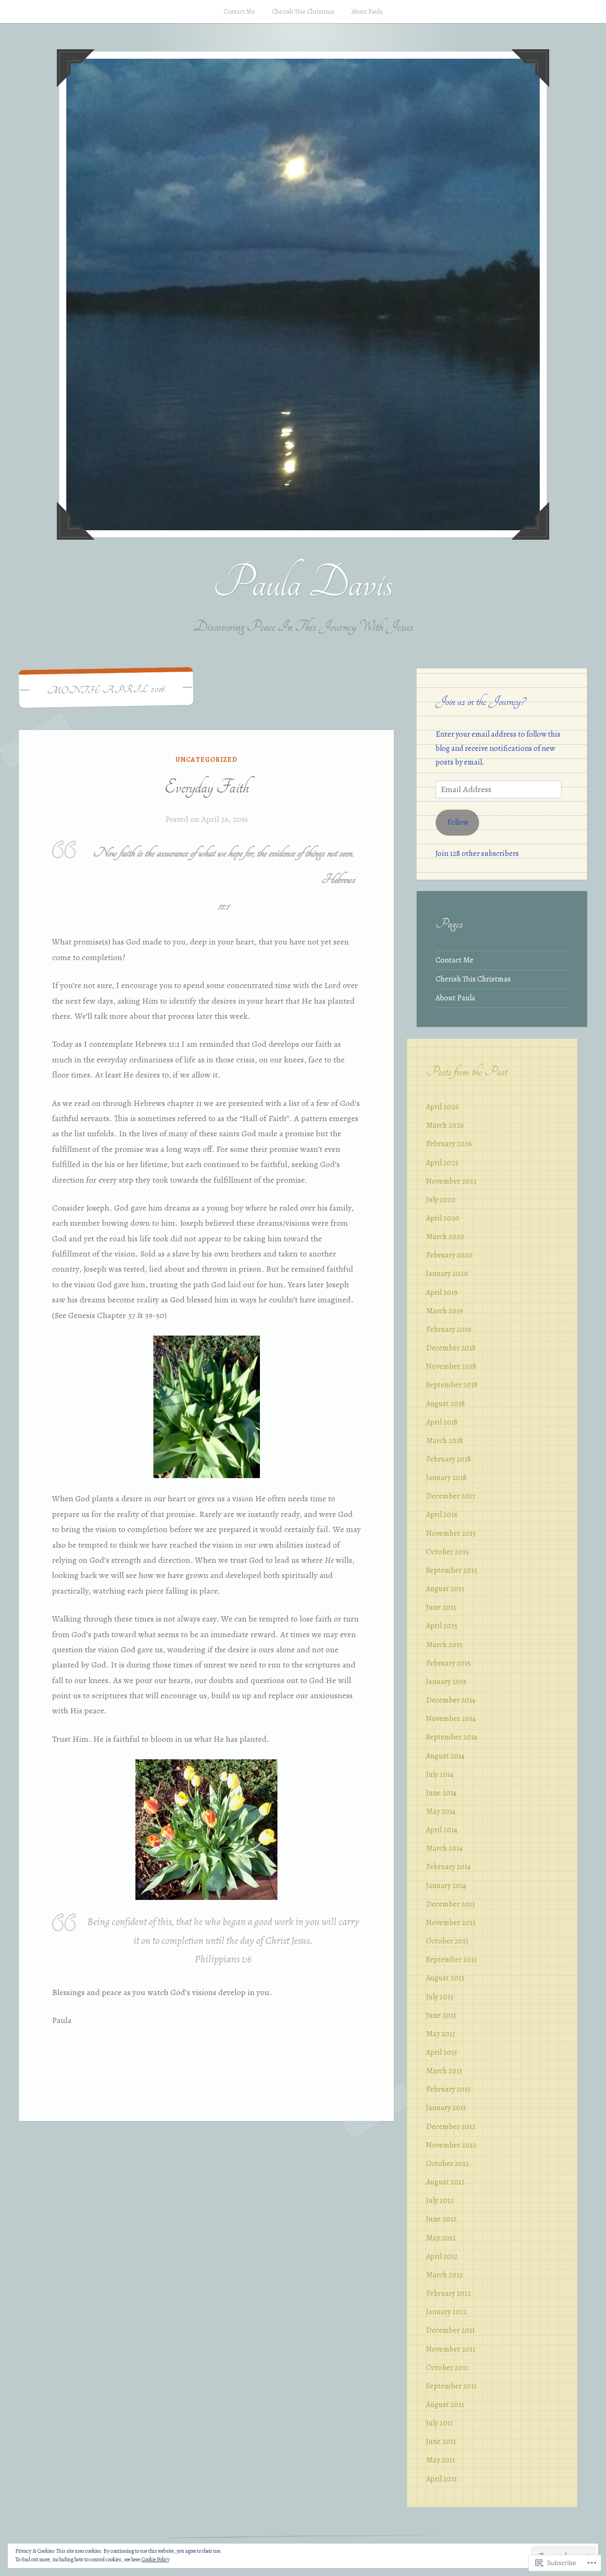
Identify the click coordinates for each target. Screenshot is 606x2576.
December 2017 (451, 1496)
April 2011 (441, 2479)
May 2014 (441, 1811)
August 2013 (445, 1978)
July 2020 (441, 1200)
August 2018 (446, 1404)
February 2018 (449, 1459)
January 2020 (447, 1274)
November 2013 (451, 1923)
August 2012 (446, 2182)
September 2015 (452, 1570)
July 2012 (440, 2201)
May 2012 (441, 2238)
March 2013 (444, 2071)
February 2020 (449, 1255)
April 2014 (442, 1830)
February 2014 (448, 1867)
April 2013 (441, 2052)
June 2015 (441, 1607)
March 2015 (444, 1645)
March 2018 (445, 1441)
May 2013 (441, 2034)
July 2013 (440, 1997)
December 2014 (451, 1700)
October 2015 (447, 1552)
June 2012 (441, 2219)
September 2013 (451, 1960)
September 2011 (451, 2386)
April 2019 (442, 1292)
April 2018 (442, 1422)
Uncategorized (206, 760)
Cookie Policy (156, 2559)
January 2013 (446, 2108)
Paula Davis (303, 583)
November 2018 (451, 1366)
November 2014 (451, 1719)
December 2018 (451, 1348)
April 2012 (442, 2256)
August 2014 (445, 1756)
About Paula (367, 12)
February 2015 (448, 1663)
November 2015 (451, 1533)
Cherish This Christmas (303, 12)
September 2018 (452, 1385)
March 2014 (444, 1848)
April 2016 (442, 1515)
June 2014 (441, 1793)
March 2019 (445, 1311)
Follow (458, 822)
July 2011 (440, 2423)
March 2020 (445, 1237)
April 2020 (443, 1218)
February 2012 (449, 2293)
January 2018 (446, 1478)
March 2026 (445, 1125)
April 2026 (442, 1107)
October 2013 (447, 1941)
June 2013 (441, 2015)
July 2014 (440, 1774)
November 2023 (451, 1181)
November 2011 (451, 2349)
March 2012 (445, 2275)
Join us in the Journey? (480, 701)
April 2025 (442, 1163)
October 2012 (448, 2164)
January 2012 (446, 2312)
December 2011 (450, 2330)
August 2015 (445, 1589)
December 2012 (451, 2127)
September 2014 (452, 1737)
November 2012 (451, 2145)
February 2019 (449, 1329)
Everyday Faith (207, 787)
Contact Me (239, 12)
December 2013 (450, 1904)
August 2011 (445, 2405)
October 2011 (447, 2368)
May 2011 (441, 2460)
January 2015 (446, 1682)
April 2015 (442, 1626)
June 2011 (441, 2442)
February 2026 (449, 1144)
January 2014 (446, 1886)
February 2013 (448, 2089)
